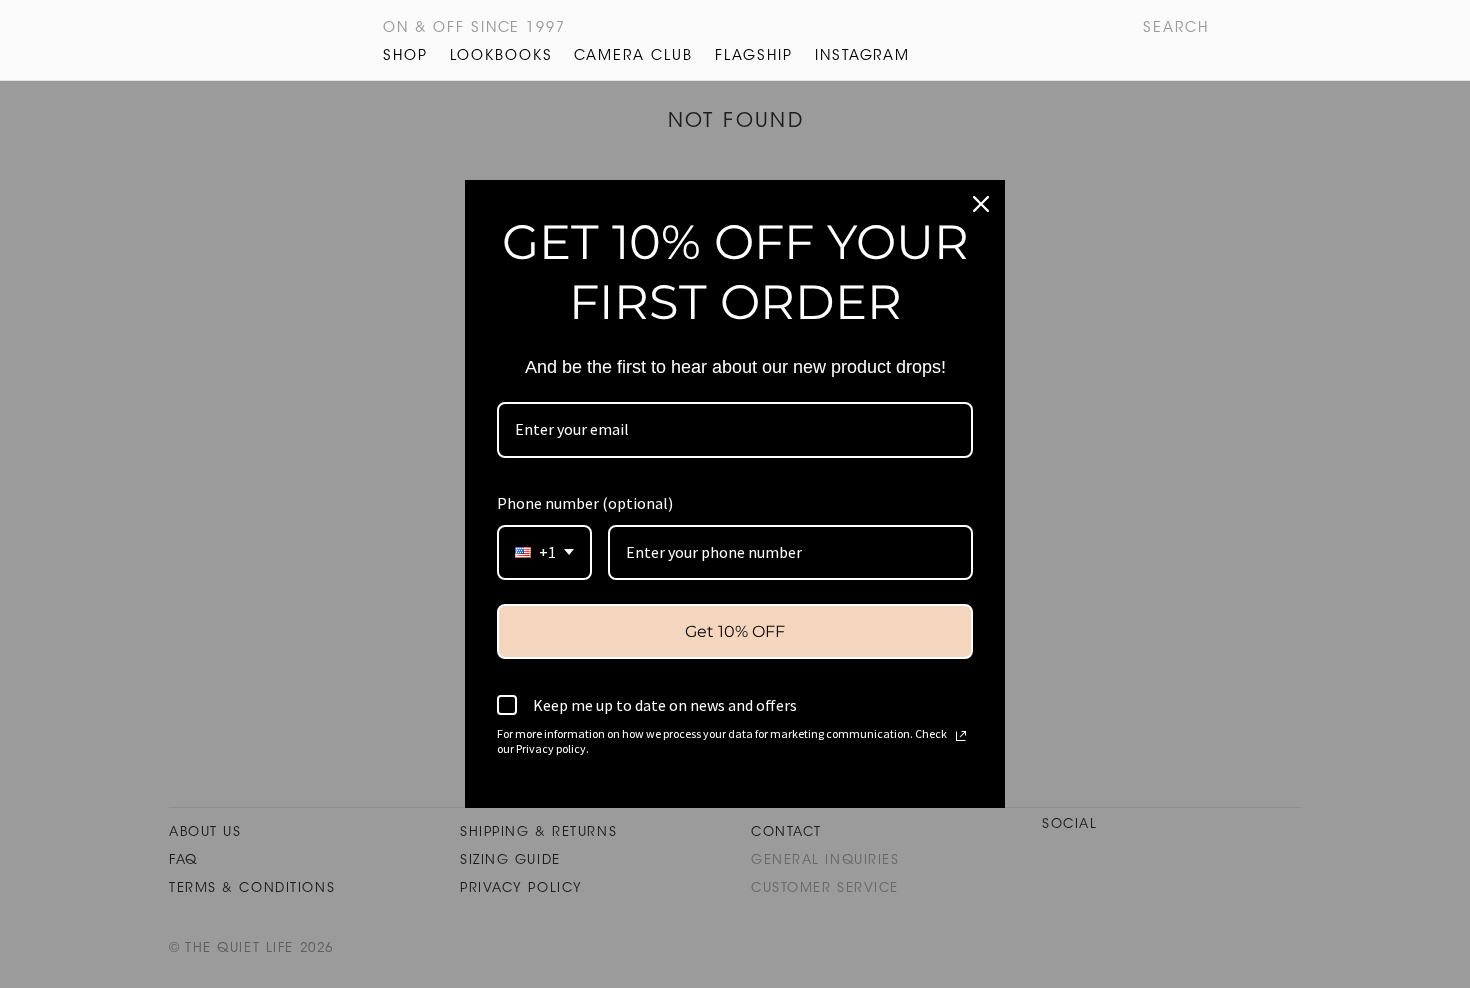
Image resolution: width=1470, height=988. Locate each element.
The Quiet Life (289, 40)
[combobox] (544, 552)
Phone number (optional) (585, 503)
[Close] (981, 204)
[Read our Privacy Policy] (961, 736)
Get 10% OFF (735, 631)
